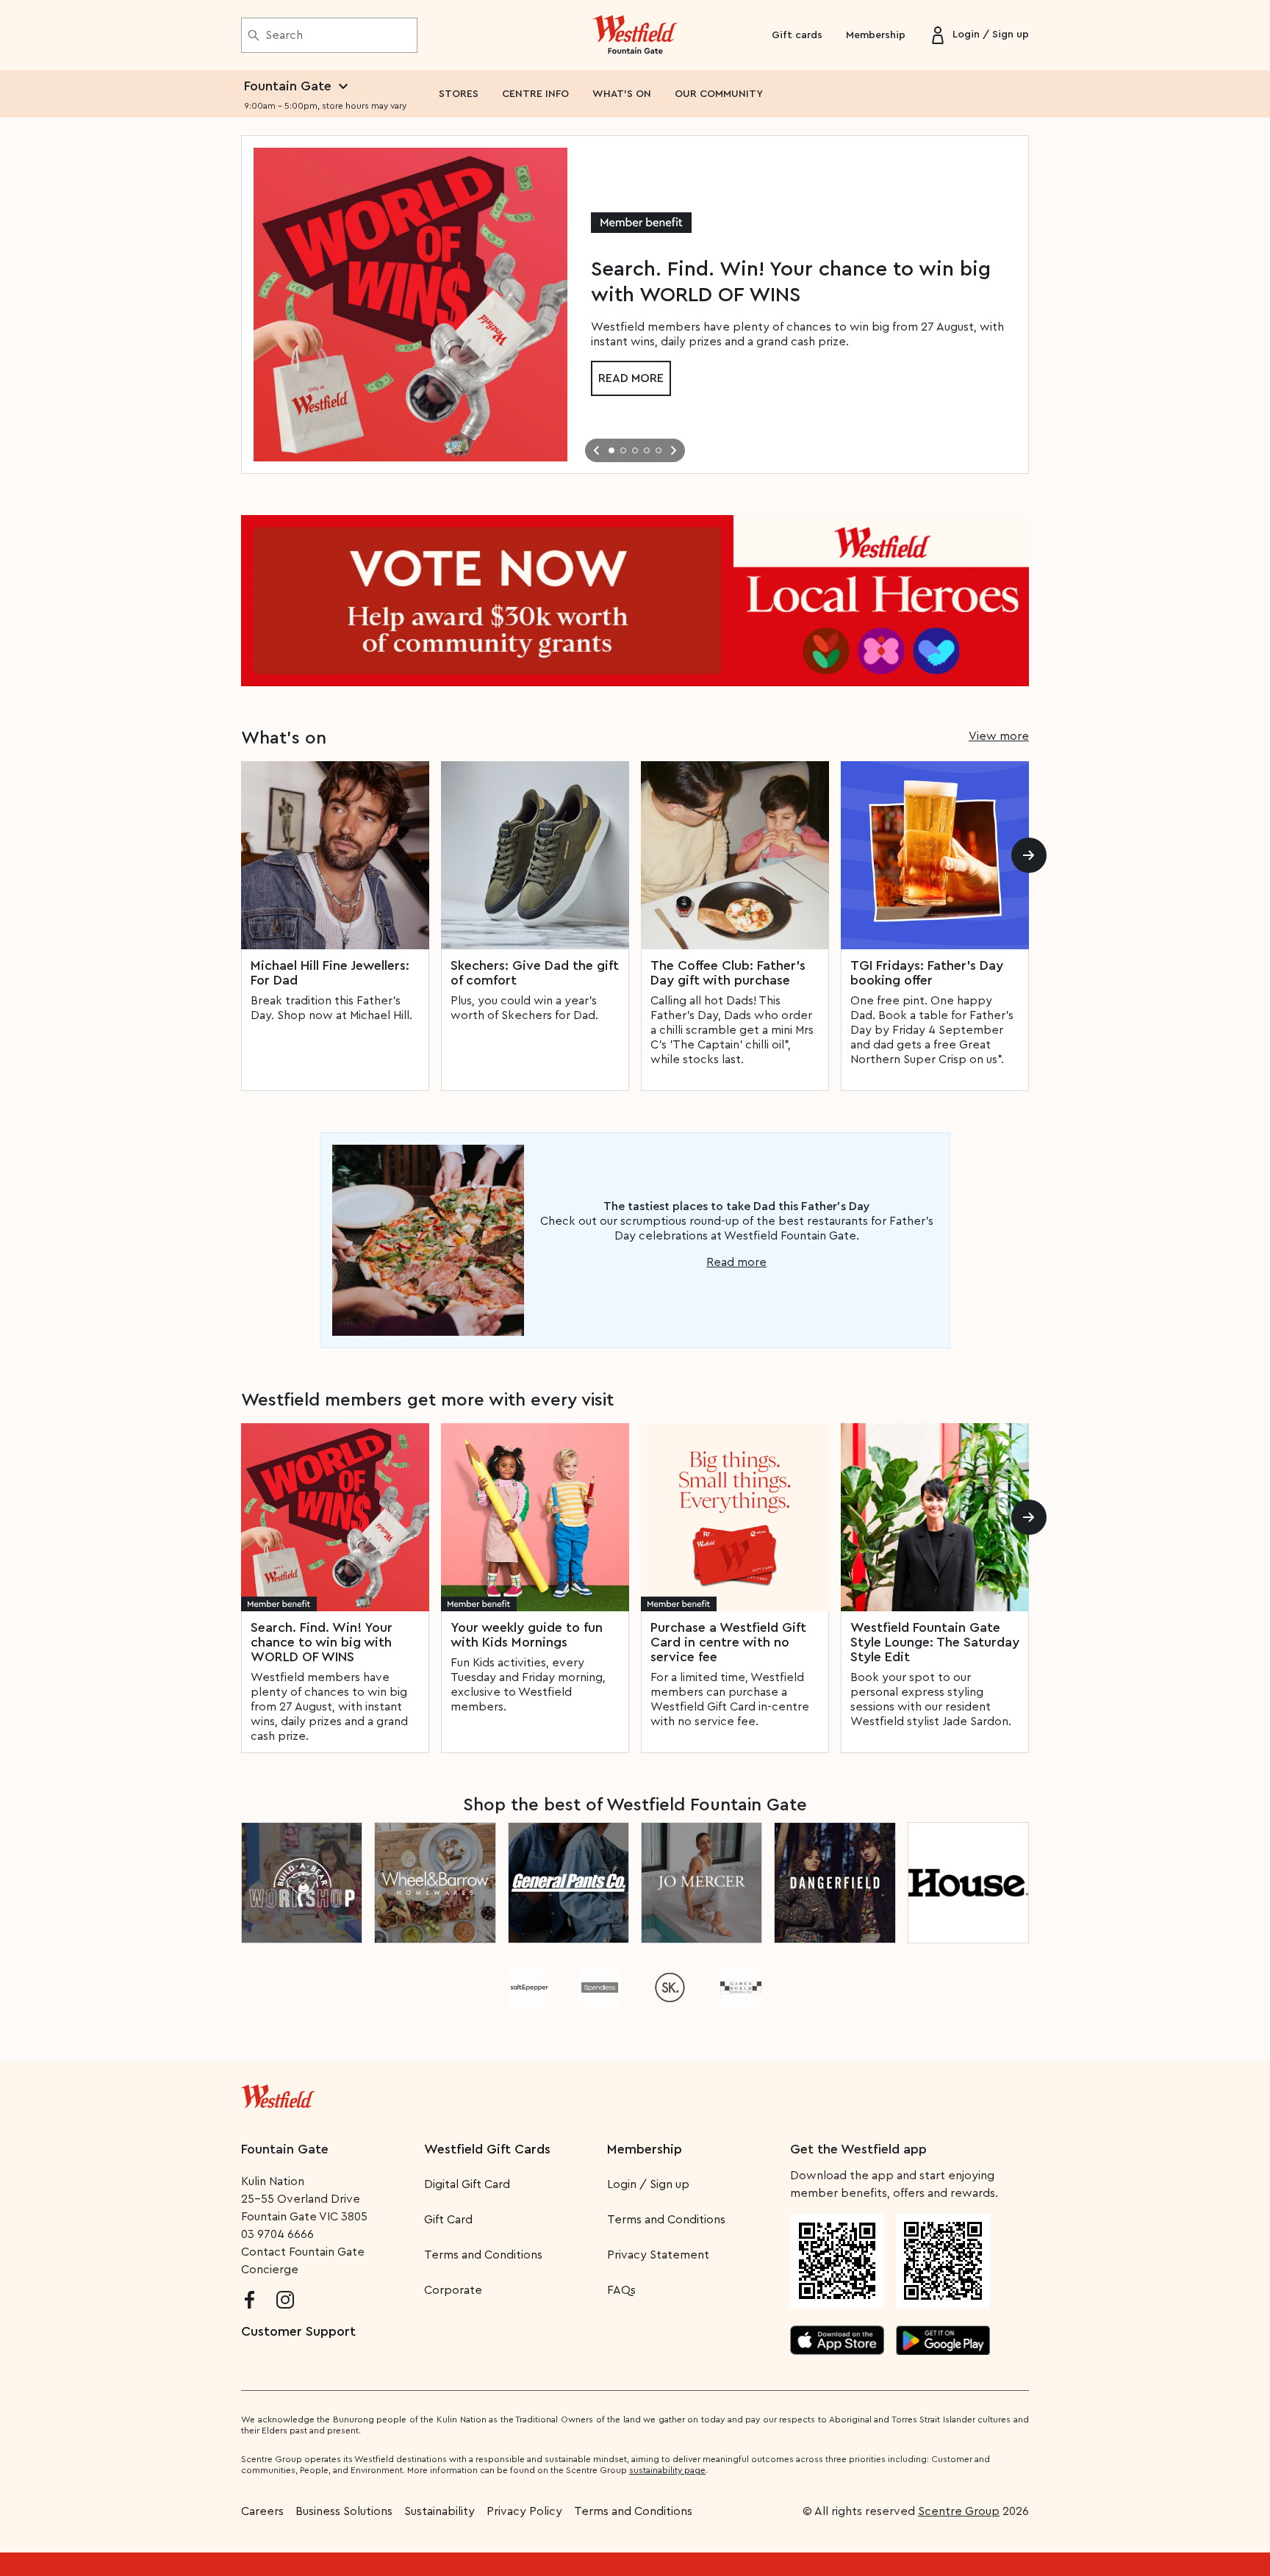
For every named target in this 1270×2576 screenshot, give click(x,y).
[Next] (1029, 855)
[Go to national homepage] (278, 2093)
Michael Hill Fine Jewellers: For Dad (330, 973)
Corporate (453, 2290)
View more (999, 736)
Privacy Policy (524, 2511)
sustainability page (667, 2470)
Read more (631, 378)
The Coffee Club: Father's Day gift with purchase (728, 973)
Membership (876, 35)
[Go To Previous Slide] (597, 450)
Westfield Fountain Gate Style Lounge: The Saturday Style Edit (935, 1642)
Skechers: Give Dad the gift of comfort (535, 973)
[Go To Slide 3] (635, 450)
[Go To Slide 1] (611, 450)
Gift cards (797, 35)
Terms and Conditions (483, 2255)
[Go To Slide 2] (623, 450)
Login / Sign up (648, 2184)
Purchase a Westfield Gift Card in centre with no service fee (728, 1642)
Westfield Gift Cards (487, 2149)
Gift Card (448, 2220)
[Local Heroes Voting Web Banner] (635, 601)
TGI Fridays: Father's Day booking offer (927, 973)
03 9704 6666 (277, 2234)
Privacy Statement (658, 2255)
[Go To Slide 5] (659, 450)
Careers (262, 2511)
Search (284, 35)
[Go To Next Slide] (673, 450)
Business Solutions (344, 2511)
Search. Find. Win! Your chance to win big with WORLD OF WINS (322, 1642)
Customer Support (298, 2331)
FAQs (621, 2290)
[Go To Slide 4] (647, 450)
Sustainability (440, 2511)
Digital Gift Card (467, 2184)
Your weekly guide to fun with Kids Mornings (527, 1635)
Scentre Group (959, 2511)
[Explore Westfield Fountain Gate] (635, 35)
